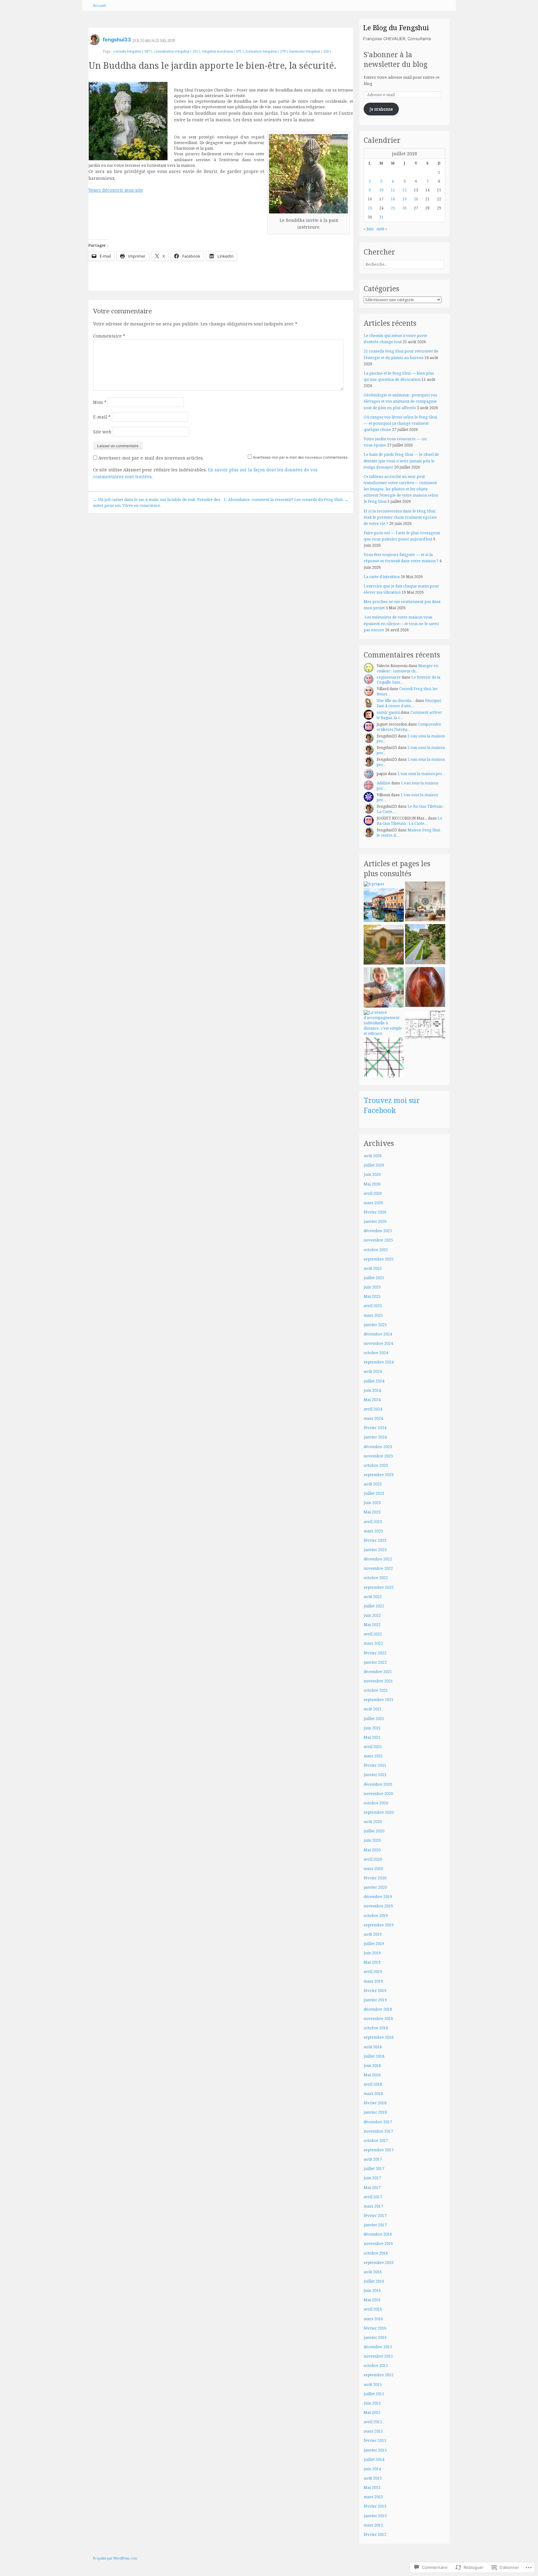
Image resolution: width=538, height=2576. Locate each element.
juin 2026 (372, 1174)
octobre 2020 (376, 1803)
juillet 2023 (374, 1493)
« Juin (369, 229)
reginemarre (389, 677)
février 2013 (375, 2506)
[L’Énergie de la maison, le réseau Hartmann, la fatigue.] (384, 1058)
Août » (382, 229)
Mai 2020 (372, 1850)
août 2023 (373, 1484)
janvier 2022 (375, 1662)
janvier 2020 (375, 1887)
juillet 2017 (374, 2169)
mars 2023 (373, 1531)
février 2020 (375, 1878)
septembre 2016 (379, 2263)
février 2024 (375, 1428)
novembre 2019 (378, 1906)
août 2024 (373, 1371)
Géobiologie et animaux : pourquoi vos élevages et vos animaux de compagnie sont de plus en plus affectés (400, 401)
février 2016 (375, 2328)
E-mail (102, 417)
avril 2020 (373, 1859)
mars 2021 (373, 1756)
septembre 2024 (379, 1362)
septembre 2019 (379, 1925)
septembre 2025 (379, 1259)
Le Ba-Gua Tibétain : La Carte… (411, 809)
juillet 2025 (374, 1278)
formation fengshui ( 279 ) (267, 51)
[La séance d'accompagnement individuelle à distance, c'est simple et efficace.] (384, 1023)
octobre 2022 (376, 1578)
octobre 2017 (376, 2141)
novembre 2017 (378, 2131)
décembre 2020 (378, 1784)
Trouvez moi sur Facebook (392, 1105)
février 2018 (375, 2103)
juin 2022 (372, 1615)
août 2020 (373, 1822)
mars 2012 (373, 2525)
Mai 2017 (372, 2188)
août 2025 (373, 1268)
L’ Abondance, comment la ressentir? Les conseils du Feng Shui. (286, 499)
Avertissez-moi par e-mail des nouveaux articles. (151, 458)
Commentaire (109, 336)
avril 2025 (373, 1306)
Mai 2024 (372, 1400)
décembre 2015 (378, 2347)
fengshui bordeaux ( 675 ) (223, 51)
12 (404, 190)
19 (404, 199)
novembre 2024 (378, 1343)
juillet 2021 (374, 1719)
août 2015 (373, 2384)
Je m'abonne (381, 109)
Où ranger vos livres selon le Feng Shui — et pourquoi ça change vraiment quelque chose (400, 423)
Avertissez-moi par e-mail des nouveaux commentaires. (301, 457)
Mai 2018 (372, 2075)
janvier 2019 (375, 2000)
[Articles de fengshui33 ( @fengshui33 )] (94, 42)
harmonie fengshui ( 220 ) (310, 51)
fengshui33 (117, 40)
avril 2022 (373, 1634)
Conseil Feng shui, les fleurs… (407, 691)
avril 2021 (373, 1747)
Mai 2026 (372, 1184)
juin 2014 (372, 2469)
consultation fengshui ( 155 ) (177, 51)
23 (370, 208)
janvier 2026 (375, 1221)
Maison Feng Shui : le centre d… (409, 833)
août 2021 (373, 1709)
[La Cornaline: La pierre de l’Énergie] (425, 988)
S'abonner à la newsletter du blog (396, 60)
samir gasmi (388, 712)
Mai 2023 (372, 1512)
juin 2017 (372, 2178)
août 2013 (373, 2478)
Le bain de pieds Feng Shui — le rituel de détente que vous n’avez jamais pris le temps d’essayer (401, 461)
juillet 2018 (374, 2056)
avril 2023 (373, 1522)
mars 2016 (373, 2319)
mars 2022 (373, 1643)
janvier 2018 (375, 2112)
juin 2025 (372, 1287)
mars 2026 (373, 1203)
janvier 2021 (375, 1775)
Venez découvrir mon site (116, 190)
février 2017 (375, 2216)
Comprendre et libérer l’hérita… (409, 727)
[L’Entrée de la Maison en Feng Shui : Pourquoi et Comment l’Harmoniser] (384, 945)
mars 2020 (373, 1869)
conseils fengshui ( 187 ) (132, 51)
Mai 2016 (372, 2300)
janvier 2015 (375, 2450)
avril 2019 (373, 1972)
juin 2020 (372, 1840)
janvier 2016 (375, 2338)
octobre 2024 (376, 1353)
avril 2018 (373, 2084)
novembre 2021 (378, 1681)
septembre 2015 (379, 2375)
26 (404, 208)
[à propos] (374, 884)
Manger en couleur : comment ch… (408, 668)
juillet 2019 (374, 1944)
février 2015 (375, 2440)
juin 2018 (372, 2066)
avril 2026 (373, 1193)
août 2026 (373, 1156)
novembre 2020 (378, 1794)
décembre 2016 (378, 2234)
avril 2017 (373, 2197)
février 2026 (375, 1212)
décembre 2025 (378, 1231)
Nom (100, 402)
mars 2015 (373, 2431)
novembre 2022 (378, 1568)
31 (381, 217)
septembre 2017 (379, 2150)
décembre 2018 (378, 2009)
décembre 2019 (378, 1897)
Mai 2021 (372, 1737)
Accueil (99, 5)
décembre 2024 (378, 1334)
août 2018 (373, 2047)
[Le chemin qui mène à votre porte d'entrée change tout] (425, 945)
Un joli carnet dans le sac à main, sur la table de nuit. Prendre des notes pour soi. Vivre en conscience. (157, 502)
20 (416, 199)
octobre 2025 (376, 1250)
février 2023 (375, 1540)
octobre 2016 (376, 2253)
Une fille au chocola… (396, 701)
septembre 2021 (379, 1700)
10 (381, 190)
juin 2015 (372, 2403)
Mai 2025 (372, 1296)
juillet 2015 (374, 2394)
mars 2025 (373, 1315)
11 (393, 190)
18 (393, 199)
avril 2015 (373, 2422)
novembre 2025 (378, 1240)
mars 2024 (373, 1418)
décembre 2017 (378, 2122)
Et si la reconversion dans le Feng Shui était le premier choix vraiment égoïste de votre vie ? (400, 517)
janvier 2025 (375, 1325)
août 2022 (373, 1597)
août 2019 (373, 1934)
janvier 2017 (375, 2225)
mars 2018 (373, 2094)
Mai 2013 (372, 2487)
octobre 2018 (376, 2028)
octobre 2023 (376, 1465)
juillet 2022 (374, 1606)
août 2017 (373, 2159)
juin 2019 (372, 1953)
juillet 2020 (374, 1831)
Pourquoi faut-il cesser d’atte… (409, 703)
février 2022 (375, 1653)
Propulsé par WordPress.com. (116, 2558)
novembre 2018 (378, 2019)
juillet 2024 (374, 1381)
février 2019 (375, 1991)
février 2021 (375, 1765)
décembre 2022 (378, 1559)
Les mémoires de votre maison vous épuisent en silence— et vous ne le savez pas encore (401, 623)
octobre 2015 (376, 2366)
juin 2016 (372, 2291)
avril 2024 (373, 1409)
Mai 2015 (372, 2412)
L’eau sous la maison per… (411, 739)
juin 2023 (372, 1503)
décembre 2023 (378, 1447)
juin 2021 (372, 1728)
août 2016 (373, 2272)
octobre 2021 (376, 1690)
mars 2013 (373, 2497)
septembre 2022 (379, 1587)
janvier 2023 (375, 1550)
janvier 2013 (375, 2516)
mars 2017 (373, 2206)
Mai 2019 (372, 1962)
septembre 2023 (379, 1475)
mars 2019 (373, 1981)
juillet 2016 (374, 2281)
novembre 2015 (378, 2356)
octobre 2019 (376, 1916)
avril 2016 (373, 2309)
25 (393, 208)
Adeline (384, 783)
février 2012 (375, 2534)
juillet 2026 (374, 1165)
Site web (102, 432)
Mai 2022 (372, 1625)
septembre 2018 (379, 2037)
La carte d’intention (382, 577)
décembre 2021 (378, 1672)
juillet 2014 (374, 2459)
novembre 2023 (378, 1456)
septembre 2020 (379, 1812)
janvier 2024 (375, 1437)
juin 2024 (372, 1390)
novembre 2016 (378, 2244)
